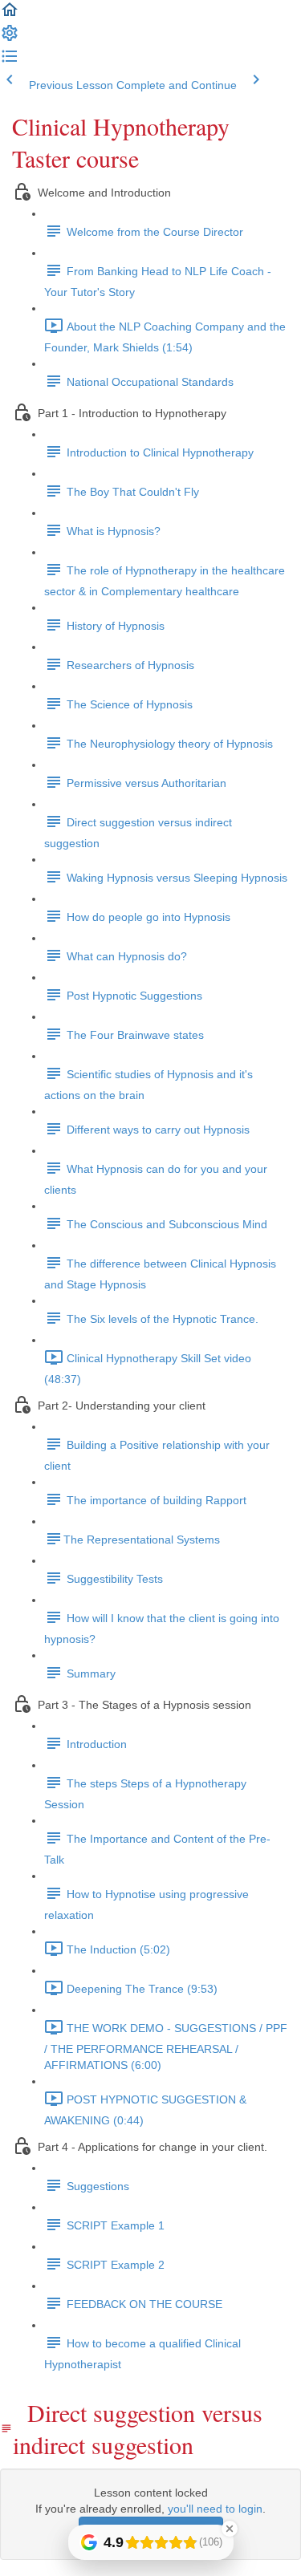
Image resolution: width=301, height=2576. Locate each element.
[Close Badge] (230, 2529)
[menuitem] (10, 39)
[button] (10, 15)
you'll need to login (215, 2509)
